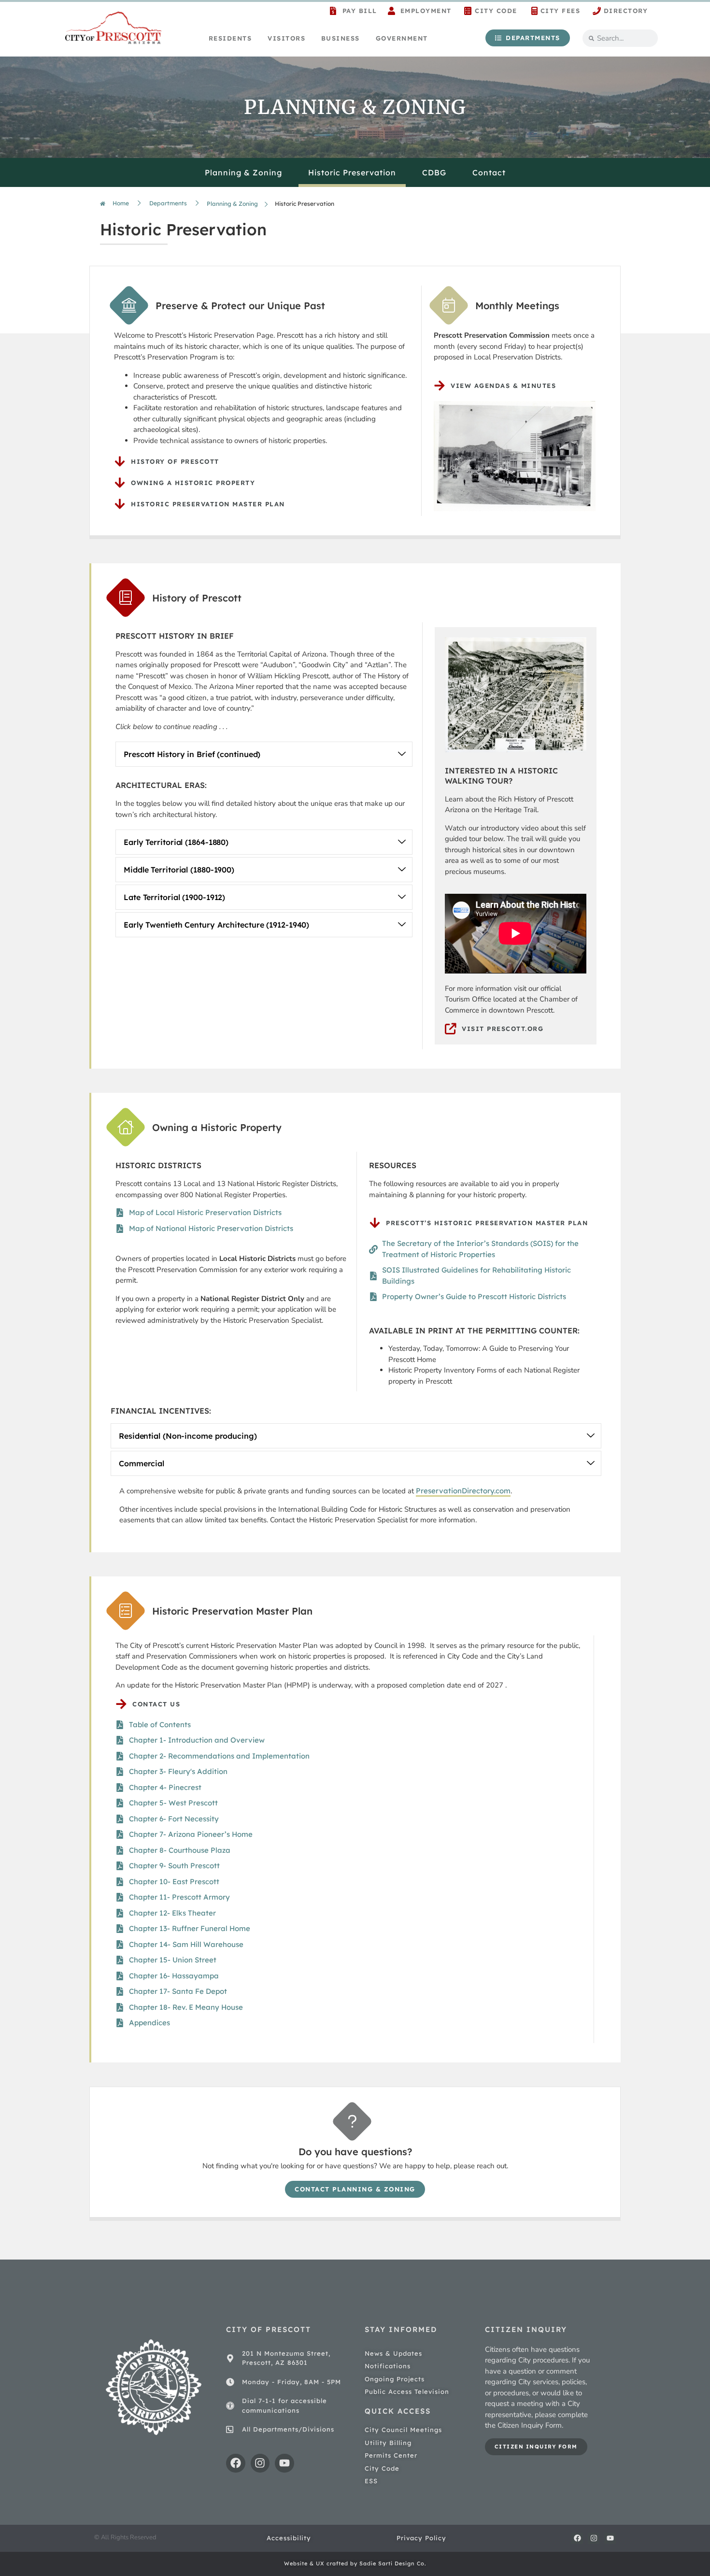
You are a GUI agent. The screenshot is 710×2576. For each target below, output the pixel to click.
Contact (489, 172)
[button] (264, 754)
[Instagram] (260, 2463)
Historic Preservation (352, 172)
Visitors (286, 38)
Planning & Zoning (243, 172)
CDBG (434, 172)
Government (402, 38)
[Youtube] (284, 2463)
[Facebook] (236, 2463)
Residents (230, 38)
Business (341, 38)
